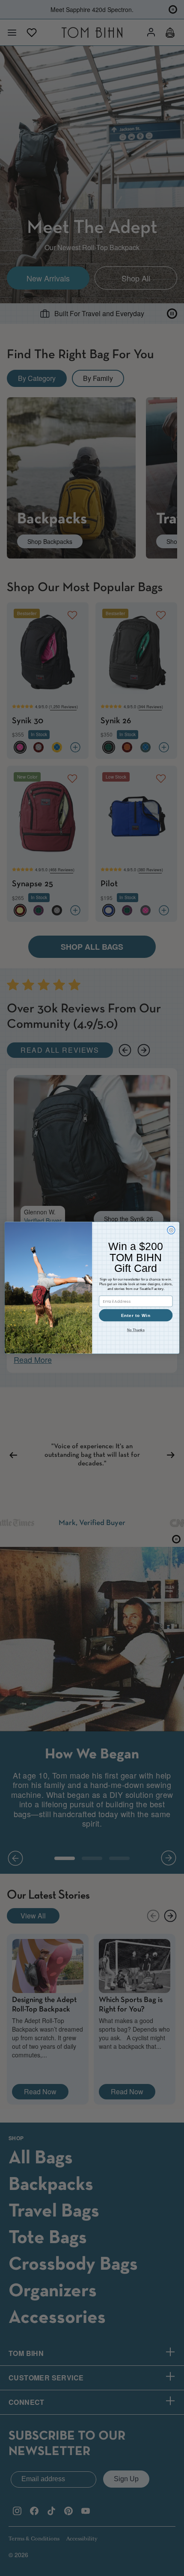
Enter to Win (136, 1316)
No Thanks (136, 1330)
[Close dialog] (171, 1230)
